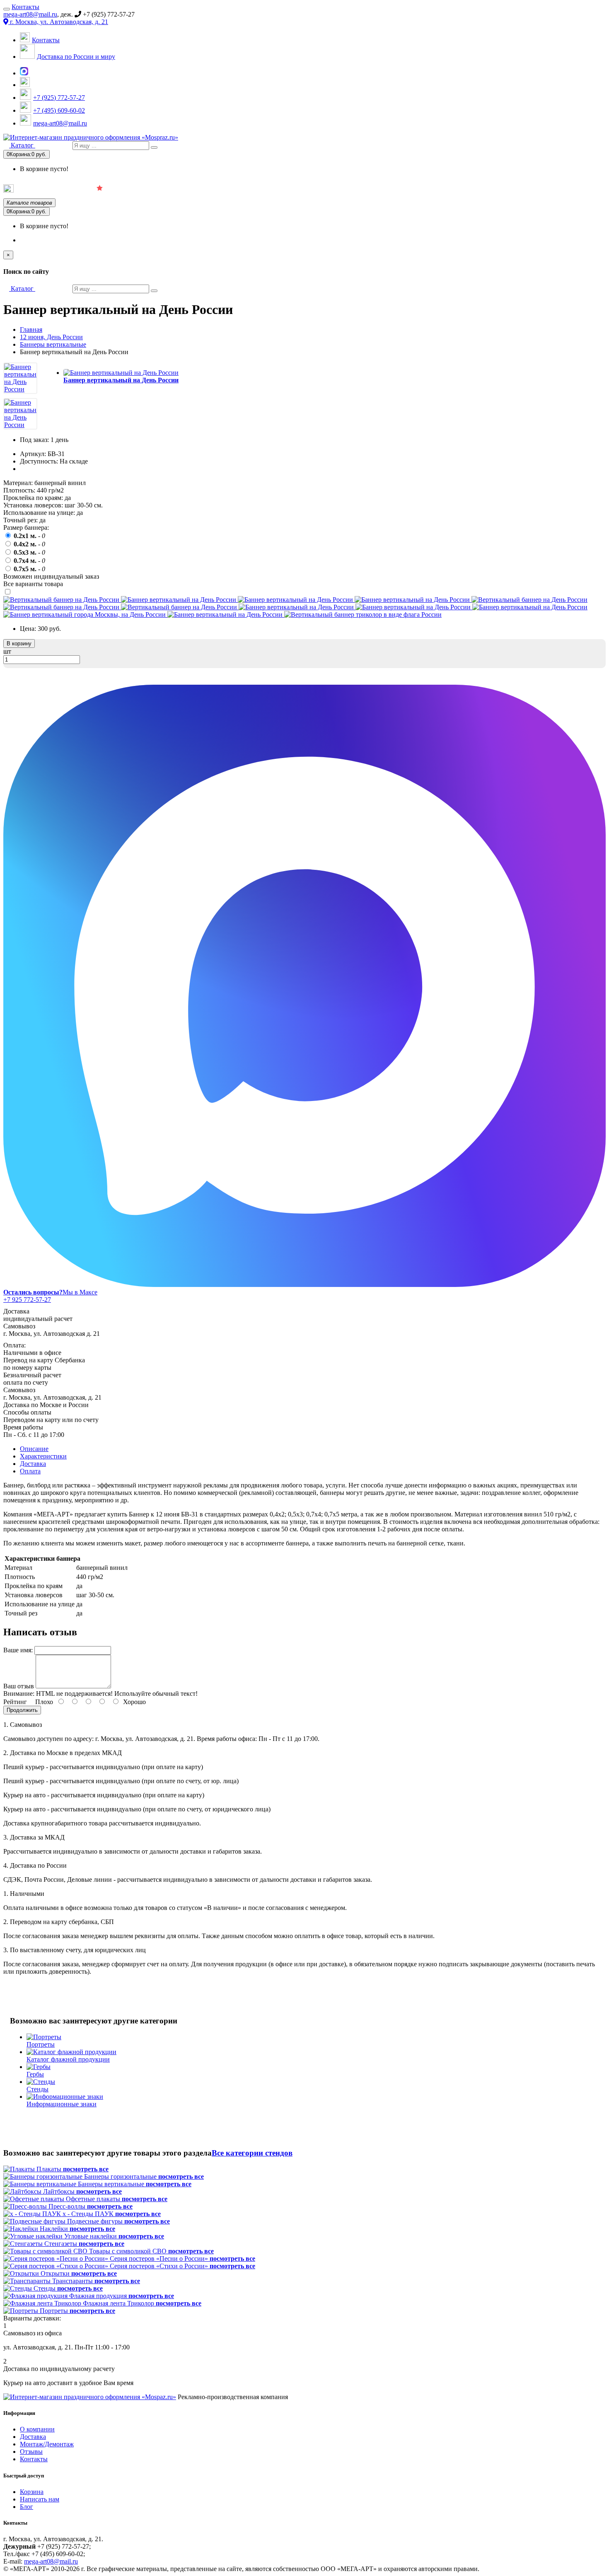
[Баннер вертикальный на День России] (20, 389)
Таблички (412, 189)
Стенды (358, 189)
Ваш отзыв (19, 1686)
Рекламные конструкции (575, 189)
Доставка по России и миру (76, 57)
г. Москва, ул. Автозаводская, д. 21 (58, 22)
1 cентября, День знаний (136, 190)
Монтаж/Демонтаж (47, 2444)
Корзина (32, 2492)
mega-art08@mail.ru (30, 14)
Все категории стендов (252, 2153)
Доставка (33, 1464)
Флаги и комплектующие (228, 189)
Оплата (30, 1471)
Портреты (303, 189)
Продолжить (22, 1710)
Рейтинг (15, 1702)
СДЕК (506, 189)
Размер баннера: (26, 528)
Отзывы (31, 2452)
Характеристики (43, 1456)
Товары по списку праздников (53, 191)
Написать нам (40, 2499)
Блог (27, 2507)
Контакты (25, 7)
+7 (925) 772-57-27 (59, 98)
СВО (461, 189)
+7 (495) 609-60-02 (59, 110)
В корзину (19, 643)
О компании (37, 2429)
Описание (34, 1449)
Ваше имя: (18, 1650)
